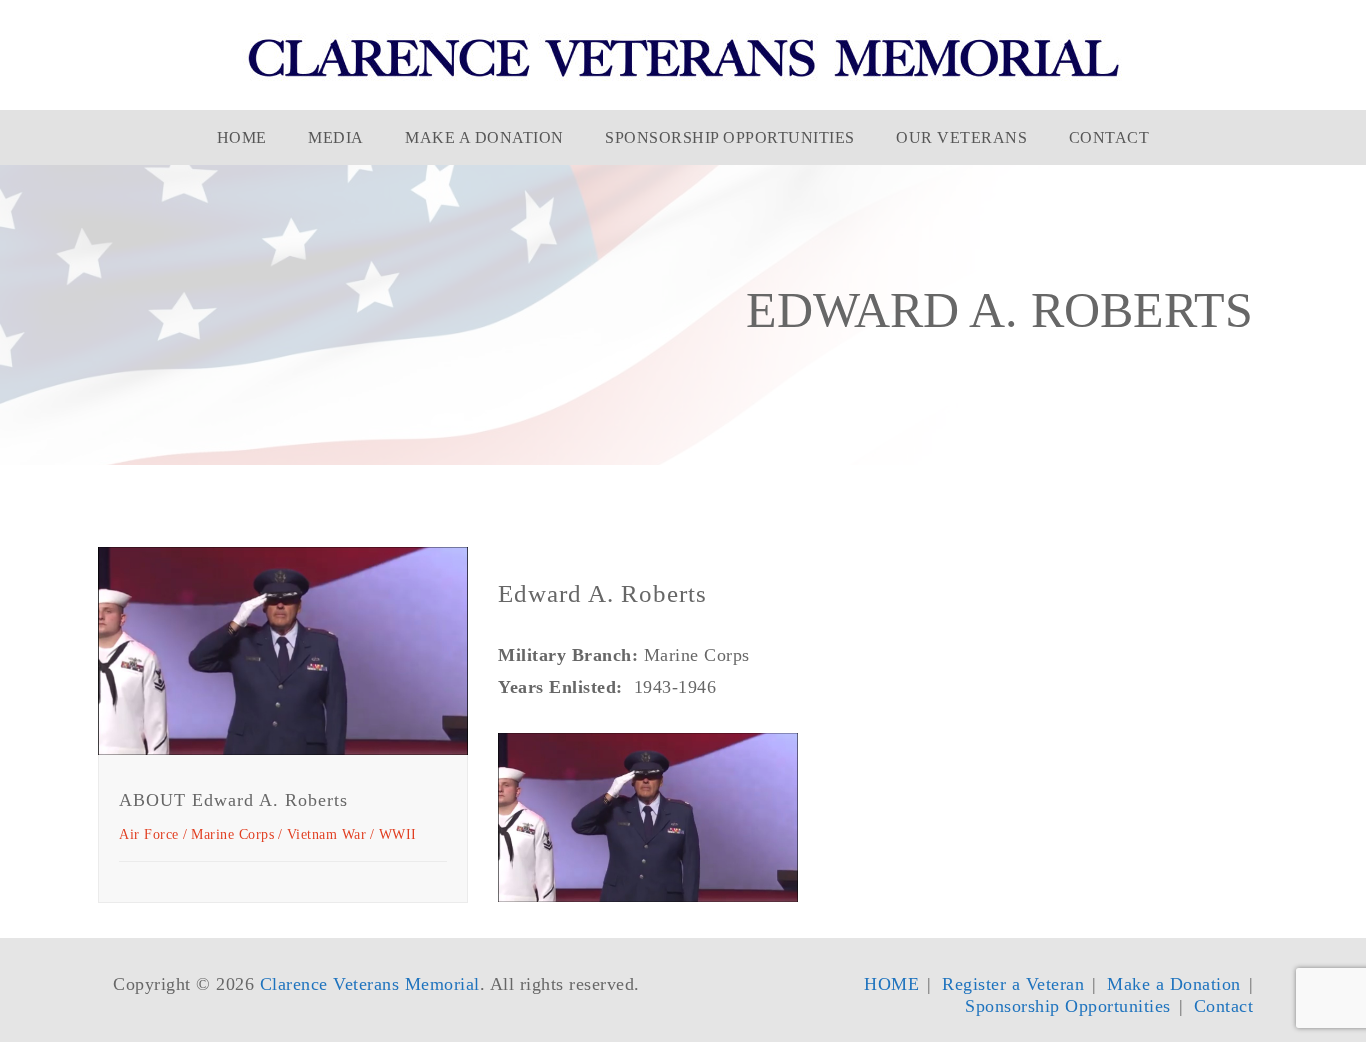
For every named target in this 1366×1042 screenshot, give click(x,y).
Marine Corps (232, 834)
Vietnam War (326, 834)
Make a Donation (484, 137)
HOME (242, 137)
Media (336, 137)
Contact (1109, 137)
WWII (398, 834)
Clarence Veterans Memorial (370, 984)
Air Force (149, 834)
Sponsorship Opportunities (730, 137)
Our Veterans (961, 137)
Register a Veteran (1013, 984)
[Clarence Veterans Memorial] (683, 57)
